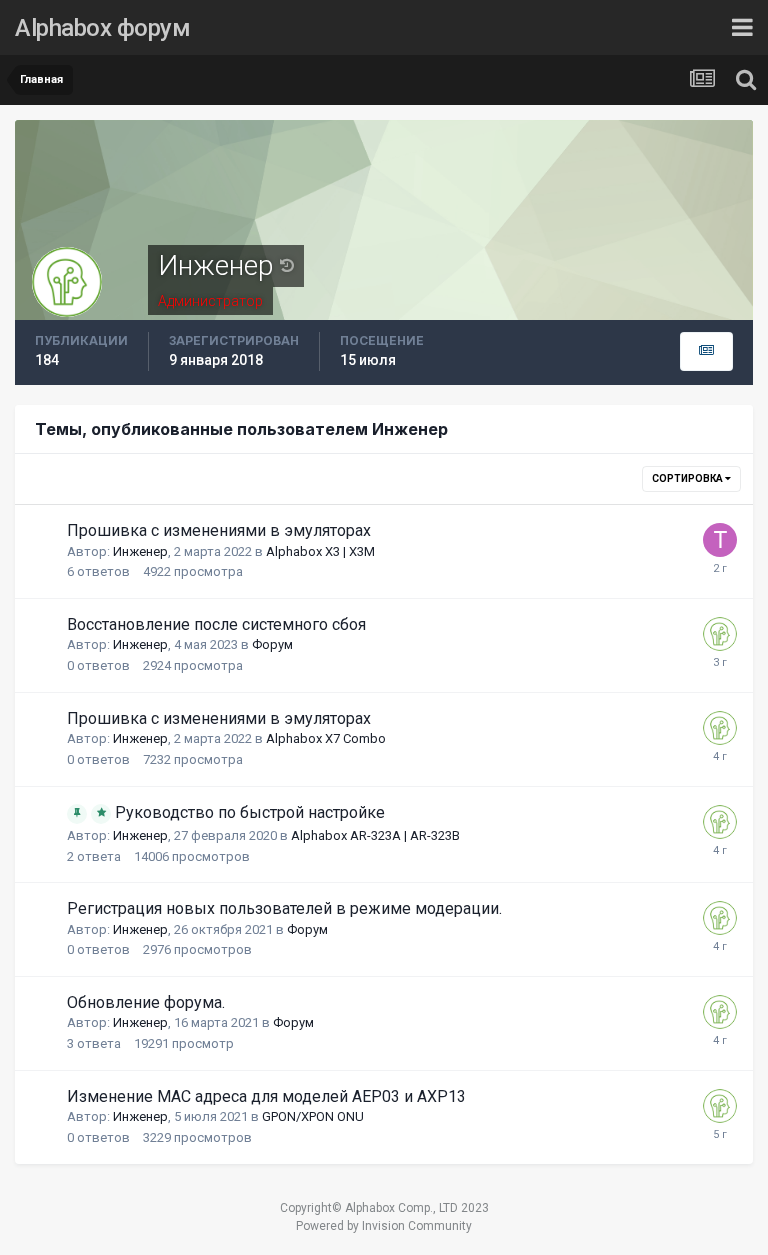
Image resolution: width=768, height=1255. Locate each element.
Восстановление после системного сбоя (216, 624)
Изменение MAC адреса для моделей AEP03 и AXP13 (266, 1096)
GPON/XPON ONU (313, 1116)
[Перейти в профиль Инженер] (720, 634)
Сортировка (688, 478)
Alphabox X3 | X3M (320, 551)
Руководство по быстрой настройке (250, 812)
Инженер (140, 551)
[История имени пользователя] (287, 266)
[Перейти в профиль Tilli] (720, 540)
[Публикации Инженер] (706, 351)
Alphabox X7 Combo (326, 738)
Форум (272, 644)
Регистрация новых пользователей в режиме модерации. (284, 908)
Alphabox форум (102, 28)
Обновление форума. (146, 1002)
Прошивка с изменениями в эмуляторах (219, 530)
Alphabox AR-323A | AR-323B (375, 835)
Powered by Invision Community (384, 1226)
